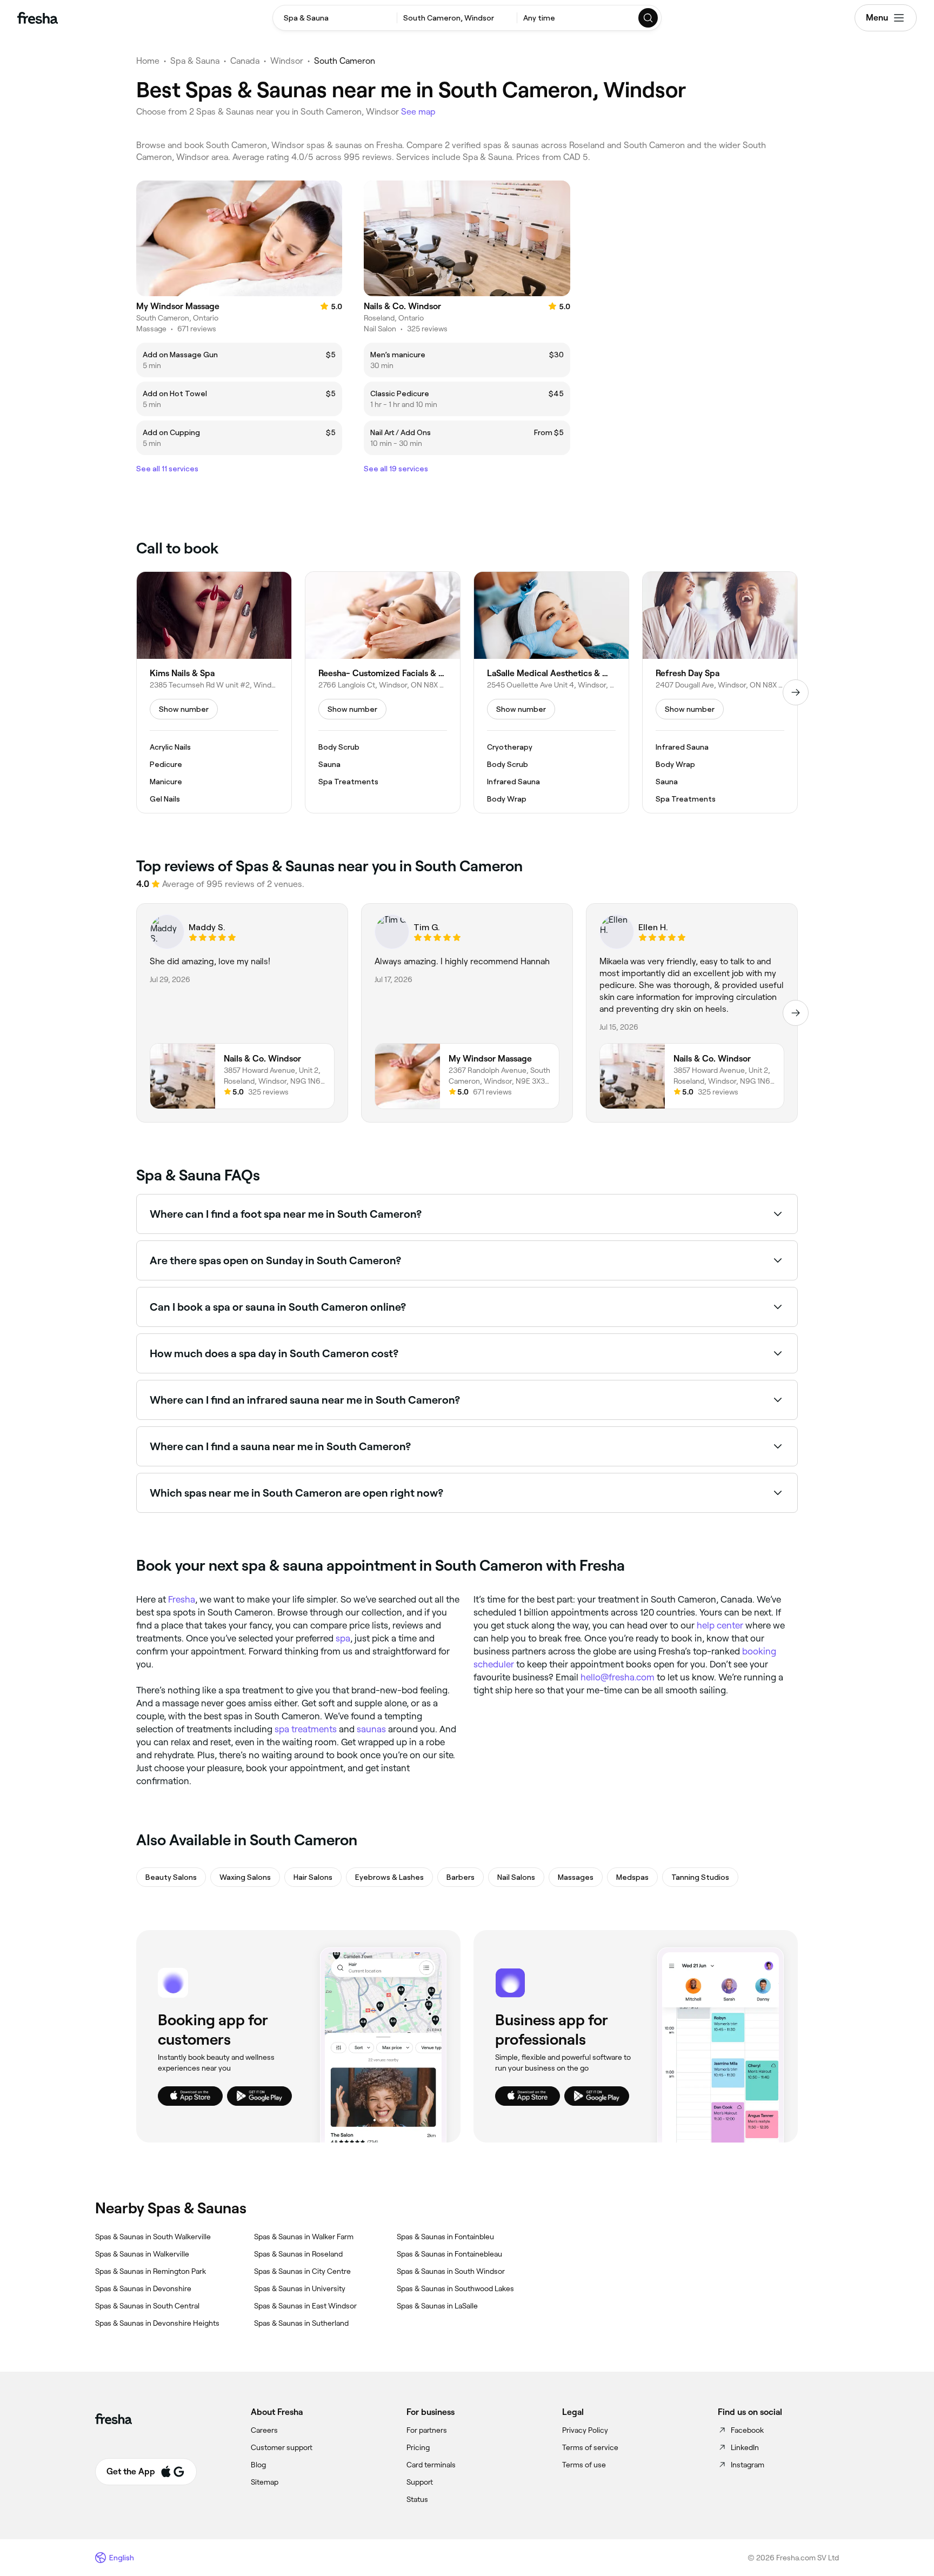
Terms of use (584, 2465)
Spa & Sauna (195, 61)
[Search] (649, 18)
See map (418, 112)
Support (420, 2482)
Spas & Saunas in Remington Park (151, 2271)
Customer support (282, 2447)
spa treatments (306, 1729)
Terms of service (590, 2447)
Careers (264, 2430)
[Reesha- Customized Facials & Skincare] (383, 692)
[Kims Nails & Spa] (214, 692)
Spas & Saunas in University (300, 2288)
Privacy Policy (585, 2430)
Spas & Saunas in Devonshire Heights (157, 2323)
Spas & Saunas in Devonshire (143, 2288)
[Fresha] (38, 18)
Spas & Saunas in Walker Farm (304, 2237)
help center (720, 1625)
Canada (245, 61)
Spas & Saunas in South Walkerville (153, 2237)
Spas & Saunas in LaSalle (437, 2306)
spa (343, 1638)
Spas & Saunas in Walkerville (142, 2254)
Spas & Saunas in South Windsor (451, 2271)
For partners (427, 2430)
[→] (796, 692)
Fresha (182, 1599)
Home (148, 61)
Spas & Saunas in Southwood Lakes (455, 2288)
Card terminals (431, 2465)
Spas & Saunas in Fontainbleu (445, 2237)
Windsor (287, 61)
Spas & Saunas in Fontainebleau (449, 2254)
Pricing (418, 2447)
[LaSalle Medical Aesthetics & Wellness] (551, 692)
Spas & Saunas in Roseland (298, 2254)
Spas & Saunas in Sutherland (301, 2323)
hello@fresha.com (618, 1677)
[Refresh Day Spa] (720, 692)
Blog (258, 2465)
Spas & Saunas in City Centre (302, 2271)
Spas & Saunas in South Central (147, 2306)
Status (417, 2499)
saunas (371, 1729)
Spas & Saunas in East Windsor (305, 2306)
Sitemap (265, 2482)
